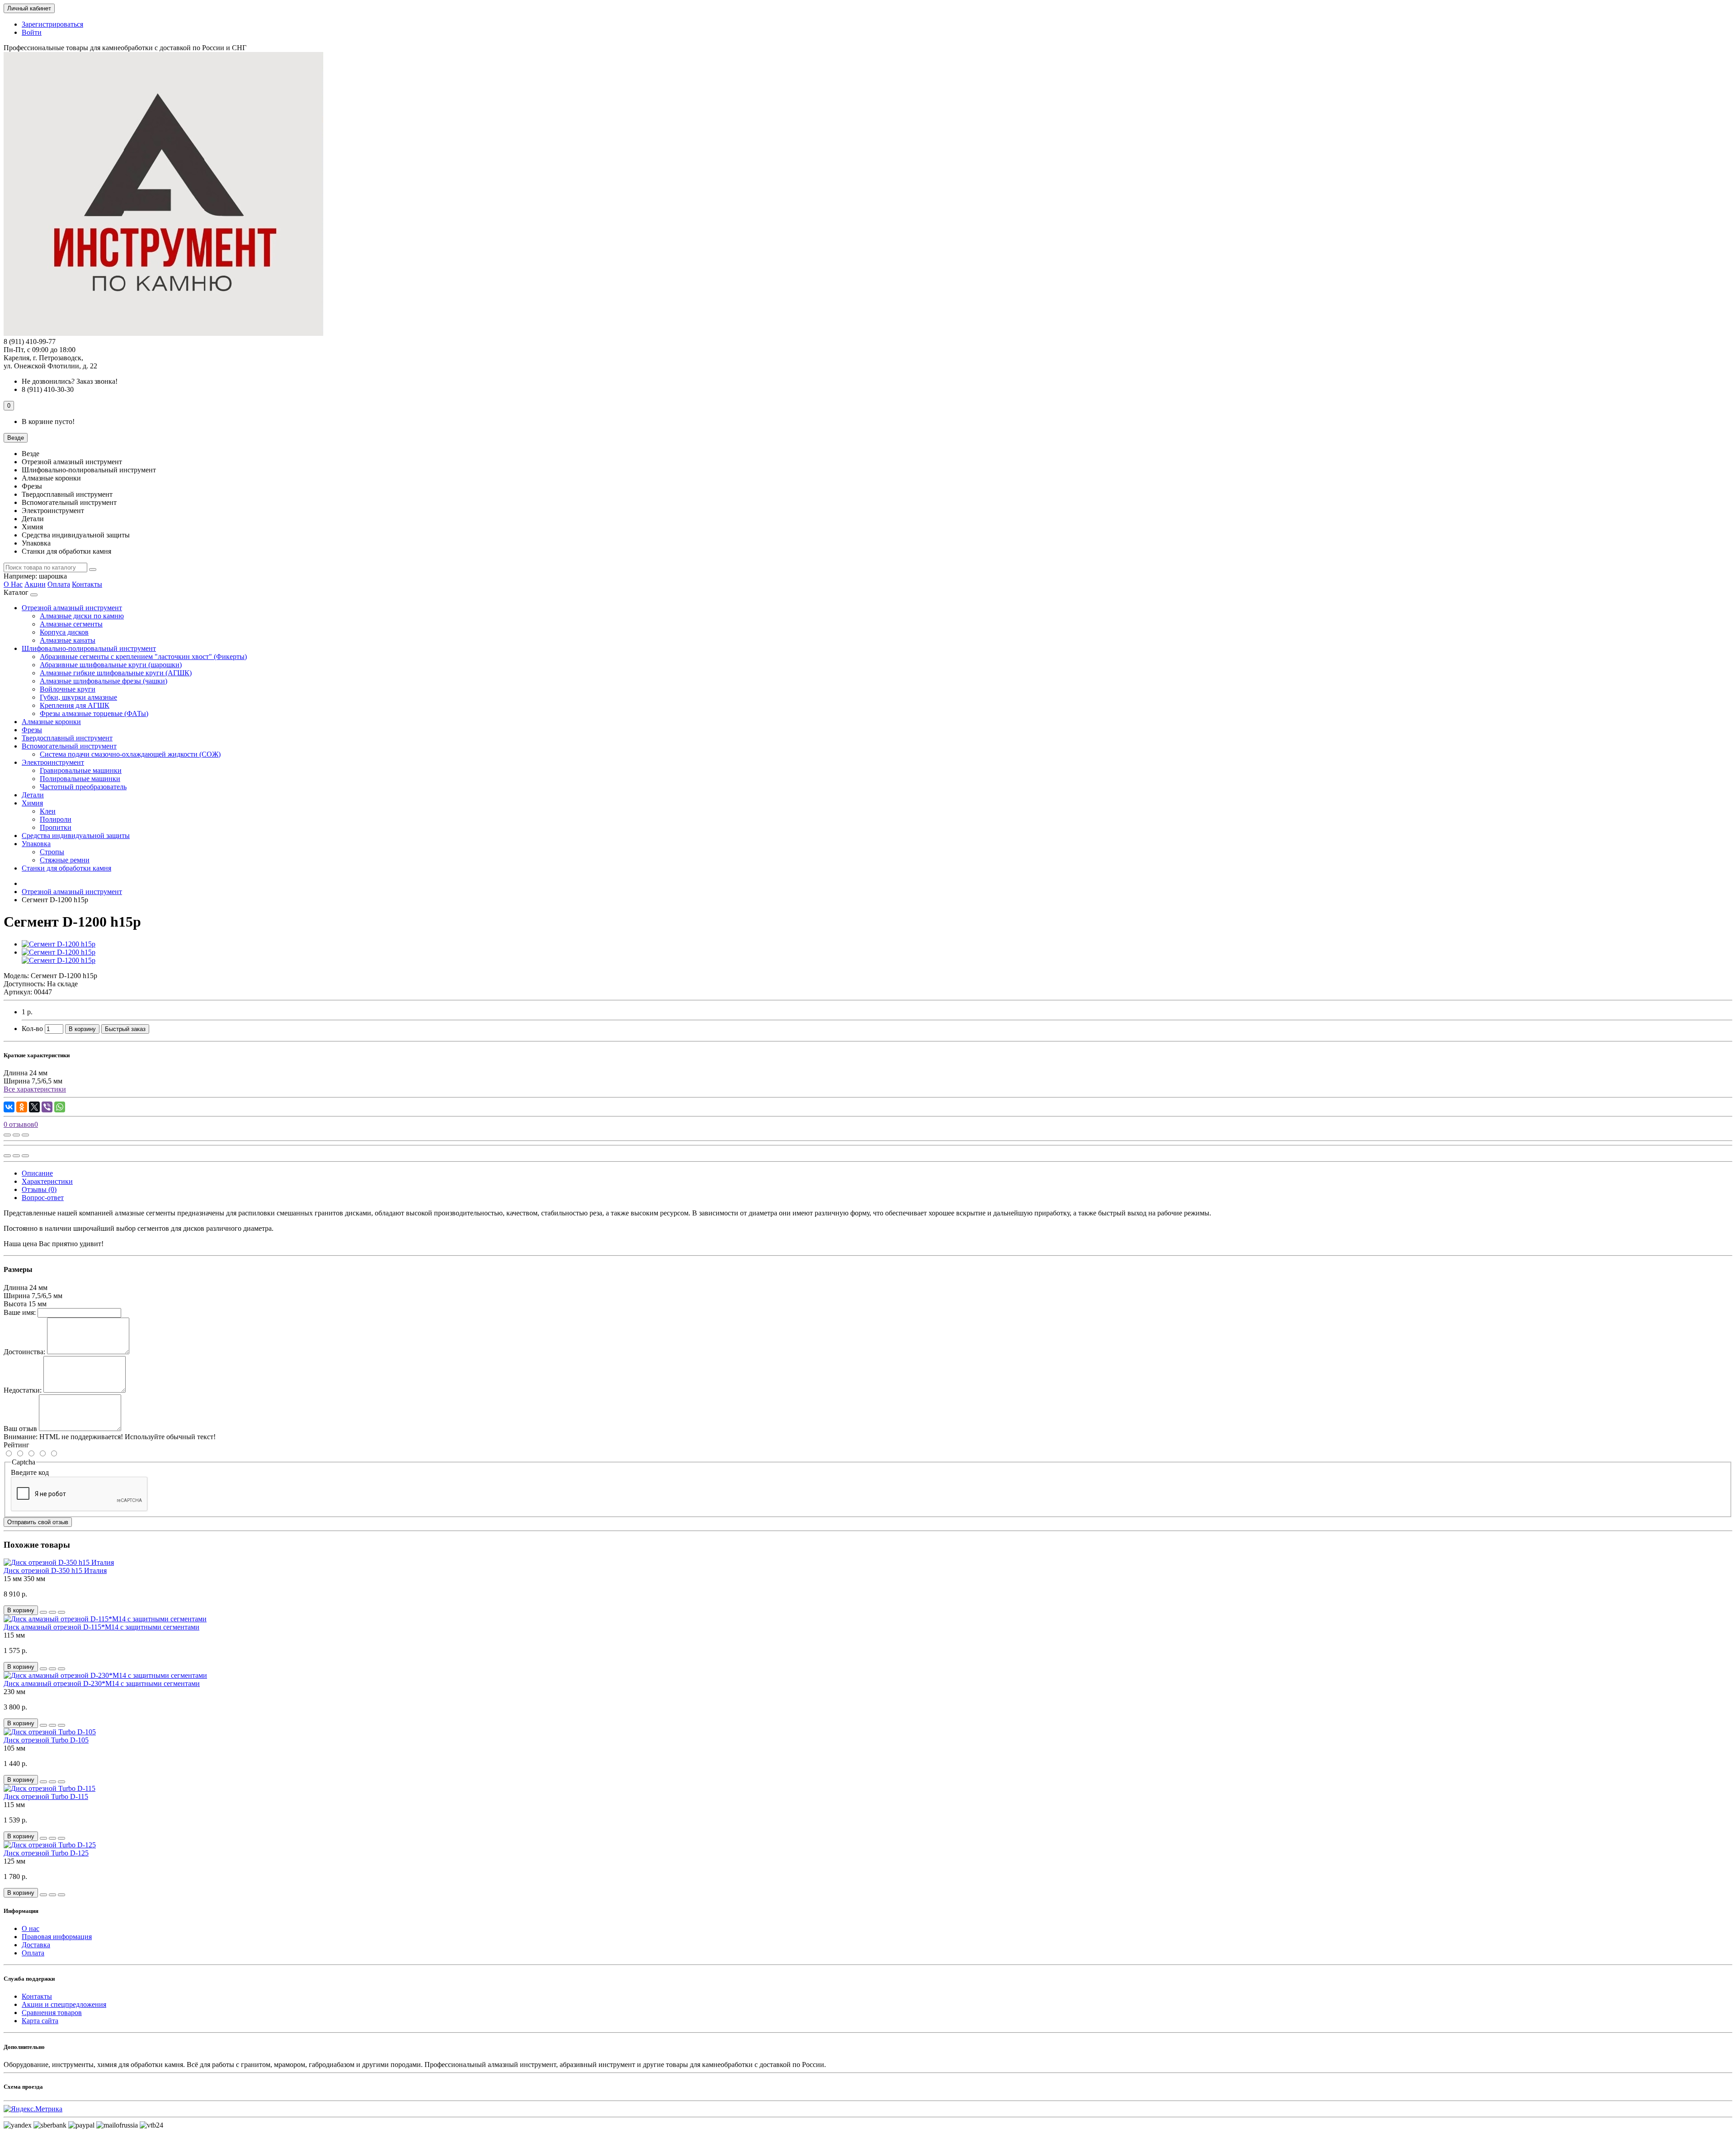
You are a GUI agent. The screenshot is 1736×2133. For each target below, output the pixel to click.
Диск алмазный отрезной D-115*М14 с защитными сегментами (101, 1627)
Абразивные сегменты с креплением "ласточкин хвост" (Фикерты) (143, 657)
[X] (34, 1107)
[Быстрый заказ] (43, 1612)
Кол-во (32, 1029)
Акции (35, 584)
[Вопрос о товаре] (7, 1135)
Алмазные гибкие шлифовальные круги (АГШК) (116, 673)
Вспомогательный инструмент (69, 746)
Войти (32, 32)
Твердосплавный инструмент (67, 738)
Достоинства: (24, 1352)
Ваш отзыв (20, 1429)
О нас (31, 1928)
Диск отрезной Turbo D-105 (46, 1740)
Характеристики (47, 1181)
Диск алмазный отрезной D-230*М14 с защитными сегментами (102, 1683)
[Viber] (47, 1107)
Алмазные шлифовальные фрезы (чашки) (104, 681)
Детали (33, 795)
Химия (32, 803)
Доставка (36, 1945)
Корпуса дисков (64, 632)
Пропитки (56, 827)
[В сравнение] (25, 1135)
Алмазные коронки (51, 722)
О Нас (13, 584)
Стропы (52, 852)
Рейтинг (17, 1445)
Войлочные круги (68, 689)
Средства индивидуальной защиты (76, 836)
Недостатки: (23, 1390)
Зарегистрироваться (52, 24)
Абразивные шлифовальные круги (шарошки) (111, 665)
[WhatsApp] (60, 1107)
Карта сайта (40, 2021)
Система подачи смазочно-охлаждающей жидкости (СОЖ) (130, 754)
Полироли (56, 819)
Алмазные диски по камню (82, 616)
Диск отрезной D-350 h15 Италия (55, 1570)
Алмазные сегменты (71, 624)
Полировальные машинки (80, 779)
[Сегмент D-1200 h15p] (59, 944)
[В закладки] (16, 1135)
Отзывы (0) (39, 1189)
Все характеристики (35, 1089)
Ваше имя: (20, 1312)
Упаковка (36, 844)
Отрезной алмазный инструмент (72, 608)
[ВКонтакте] (9, 1107)
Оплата (59, 584)
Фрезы (32, 730)
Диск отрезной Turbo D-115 (46, 1796)
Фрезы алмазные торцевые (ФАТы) (94, 713)
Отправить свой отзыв (38, 1522)
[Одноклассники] (22, 1107)
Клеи (48, 811)
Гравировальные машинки (81, 770)
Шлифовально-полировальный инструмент (89, 648)
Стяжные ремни (65, 860)
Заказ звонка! (70, 381)
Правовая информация (57, 1937)
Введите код (30, 1472)
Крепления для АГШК (75, 705)
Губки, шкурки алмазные (78, 697)
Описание (37, 1173)
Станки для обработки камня (66, 868)
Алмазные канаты (68, 640)
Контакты (87, 584)
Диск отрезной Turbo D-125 (46, 1853)
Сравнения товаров (52, 2013)
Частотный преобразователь (83, 787)
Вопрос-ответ (43, 1198)
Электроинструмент (53, 762)
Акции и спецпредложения (64, 2004)
